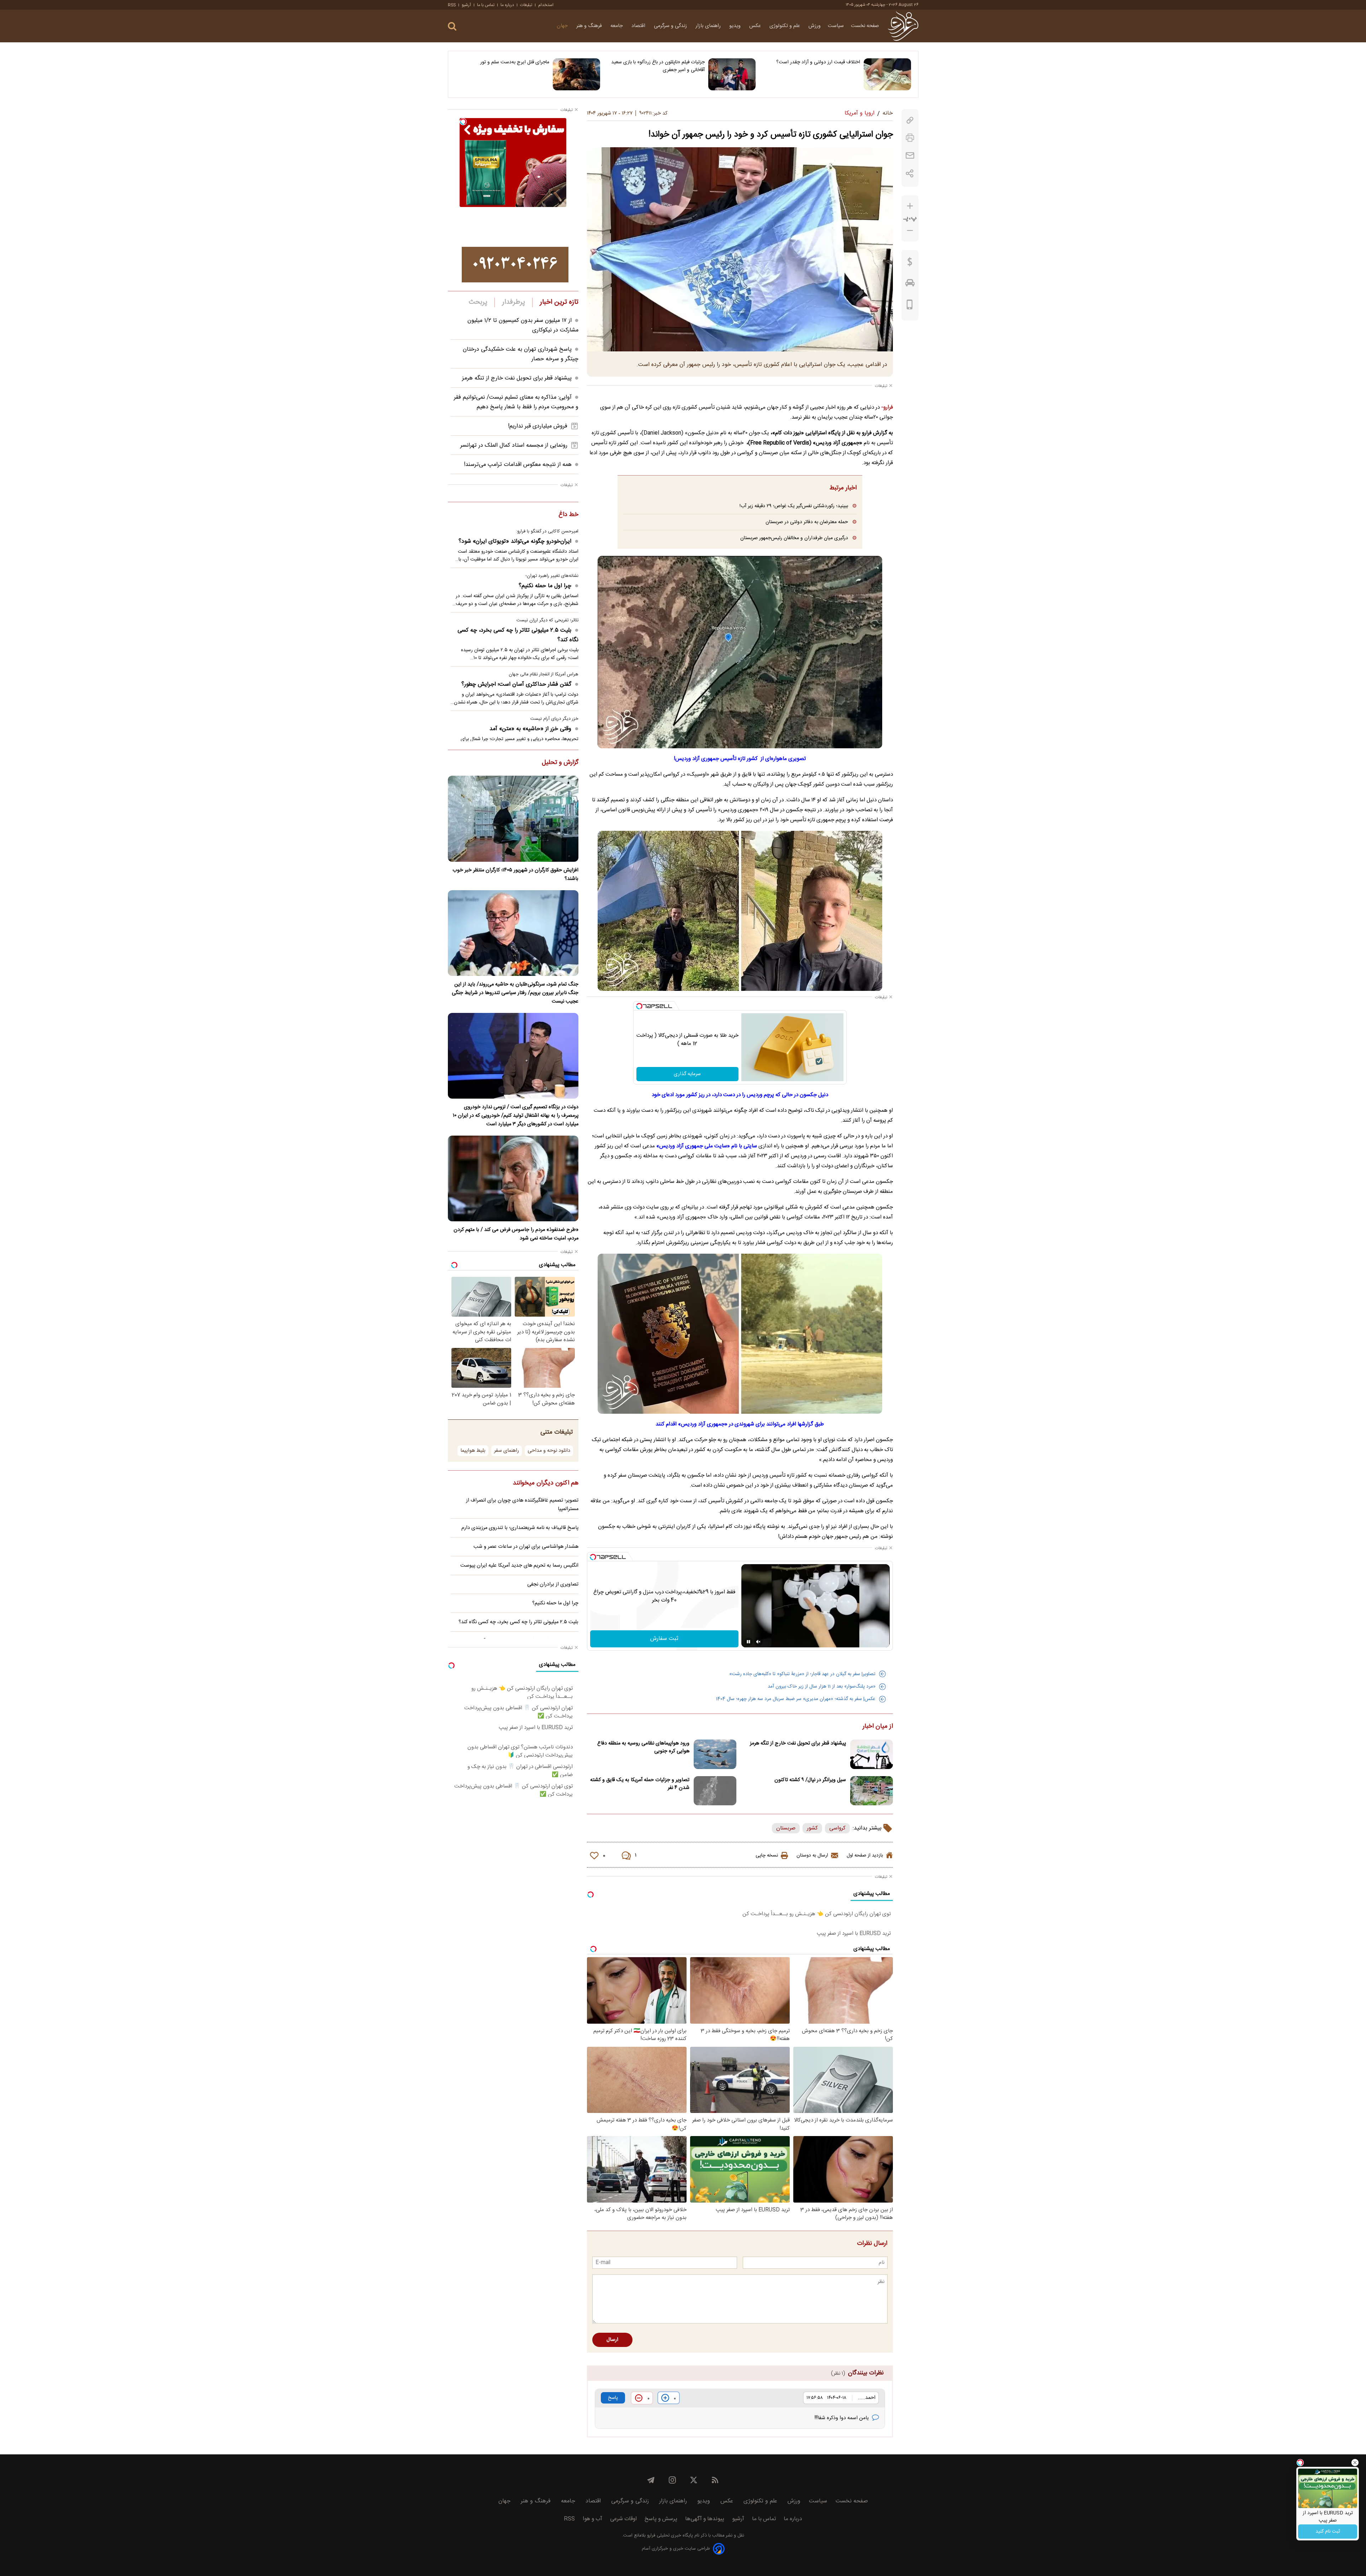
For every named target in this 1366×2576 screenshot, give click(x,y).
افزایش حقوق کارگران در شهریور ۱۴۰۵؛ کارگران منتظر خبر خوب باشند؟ (515, 875)
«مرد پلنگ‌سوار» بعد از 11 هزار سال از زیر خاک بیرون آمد (822, 1687)
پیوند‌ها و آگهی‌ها (705, 2519)
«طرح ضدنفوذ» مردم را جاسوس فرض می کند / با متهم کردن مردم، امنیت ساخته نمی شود (516, 1234)
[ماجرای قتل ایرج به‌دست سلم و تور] (576, 74)
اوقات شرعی (623, 2519)
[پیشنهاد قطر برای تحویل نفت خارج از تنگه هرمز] (872, 1754)
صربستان (786, 1828)
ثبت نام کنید (1328, 2532)
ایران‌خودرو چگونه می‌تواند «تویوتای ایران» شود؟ (515, 541)
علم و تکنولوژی (785, 26)
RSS (452, 5)
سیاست (836, 26)
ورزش (815, 26)
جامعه (617, 26)
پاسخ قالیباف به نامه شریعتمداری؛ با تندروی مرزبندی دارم (520, 1528)
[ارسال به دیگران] (910, 156)
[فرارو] (903, 26)
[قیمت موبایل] (910, 306)
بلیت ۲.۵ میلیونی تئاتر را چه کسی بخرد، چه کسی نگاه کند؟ (518, 635)
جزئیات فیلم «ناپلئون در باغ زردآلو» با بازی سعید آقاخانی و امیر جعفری (658, 66)
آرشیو (466, 5)
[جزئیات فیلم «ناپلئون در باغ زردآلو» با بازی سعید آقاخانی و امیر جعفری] (732, 74)
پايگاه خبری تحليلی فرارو (669, 2536)
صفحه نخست (865, 26)
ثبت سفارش (664, 1639)
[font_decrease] (910, 231)
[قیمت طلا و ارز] (910, 264)
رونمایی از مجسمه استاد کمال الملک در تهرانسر (514, 445)
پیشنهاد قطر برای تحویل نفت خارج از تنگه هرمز (798, 1743)
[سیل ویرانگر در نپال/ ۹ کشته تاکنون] (872, 1791)
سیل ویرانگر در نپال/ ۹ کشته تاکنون (810, 1780)
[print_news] (910, 138)
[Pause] (748, 1642)
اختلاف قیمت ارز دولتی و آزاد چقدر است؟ (818, 62)
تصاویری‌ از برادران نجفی (553, 1584)
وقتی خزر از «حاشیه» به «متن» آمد (530, 729)
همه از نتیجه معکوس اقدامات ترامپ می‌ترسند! (518, 465)
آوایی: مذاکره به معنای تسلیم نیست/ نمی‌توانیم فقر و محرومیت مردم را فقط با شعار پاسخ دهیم (516, 402)
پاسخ (613, 2398)
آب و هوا (592, 2519)
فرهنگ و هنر (590, 26)
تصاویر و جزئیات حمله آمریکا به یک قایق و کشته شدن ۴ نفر (640, 1784)
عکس (756, 26)
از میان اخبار (878, 1727)
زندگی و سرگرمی (671, 26)
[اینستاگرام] (672, 2480)
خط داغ (568, 515)
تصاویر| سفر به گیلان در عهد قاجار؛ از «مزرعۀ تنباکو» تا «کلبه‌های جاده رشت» (802, 1674)
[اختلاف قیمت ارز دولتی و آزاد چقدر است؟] (887, 74)
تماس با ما (486, 5)
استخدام (546, 5)
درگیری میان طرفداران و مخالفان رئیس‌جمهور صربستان (794, 538)
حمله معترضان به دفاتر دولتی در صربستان (807, 522)
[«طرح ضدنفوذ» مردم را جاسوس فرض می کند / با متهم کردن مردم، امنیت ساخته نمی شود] (513, 1178)
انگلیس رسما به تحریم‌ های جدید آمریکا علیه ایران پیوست (519, 1566)
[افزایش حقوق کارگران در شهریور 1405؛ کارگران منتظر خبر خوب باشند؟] (513, 819)
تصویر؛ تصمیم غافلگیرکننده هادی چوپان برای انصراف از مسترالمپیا (522, 1505)
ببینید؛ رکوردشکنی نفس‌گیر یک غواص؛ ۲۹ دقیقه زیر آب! (794, 506)
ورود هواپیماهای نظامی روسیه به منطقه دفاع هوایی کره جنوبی (643, 1747)
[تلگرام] (651, 2480)
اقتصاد (639, 26)
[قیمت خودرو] (910, 285)
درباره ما (507, 5)
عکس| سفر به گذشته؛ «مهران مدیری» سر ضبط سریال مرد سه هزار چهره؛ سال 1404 (796, 1699)
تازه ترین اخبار (559, 302)
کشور (812, 1828)
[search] (452, 26)
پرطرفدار (513, 302)
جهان (563, 26)
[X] (694, 2480)
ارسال (612, 2340)
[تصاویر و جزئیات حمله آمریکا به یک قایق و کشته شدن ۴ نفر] (715, 1791)
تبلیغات (526, 5)
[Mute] (758, 1642)
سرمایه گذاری (687, 1074)
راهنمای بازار (709, 26)
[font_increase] (910, 206)
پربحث (478, 302)
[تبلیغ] (515, 265)
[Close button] (1355, 2463)
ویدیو (736, 26)
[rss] (715, 2480)
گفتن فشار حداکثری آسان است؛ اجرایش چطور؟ (516, 684)
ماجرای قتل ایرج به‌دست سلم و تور (515, 62)
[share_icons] (910, 173)
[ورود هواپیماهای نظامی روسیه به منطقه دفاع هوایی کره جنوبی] (715, 1754)
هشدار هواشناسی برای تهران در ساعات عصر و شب (526, 1547)
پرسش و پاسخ (661, 2519)
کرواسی (837, 1828)
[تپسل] (639, 1006)
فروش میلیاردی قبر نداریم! (538, 426)
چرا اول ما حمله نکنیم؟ (545, 586)
